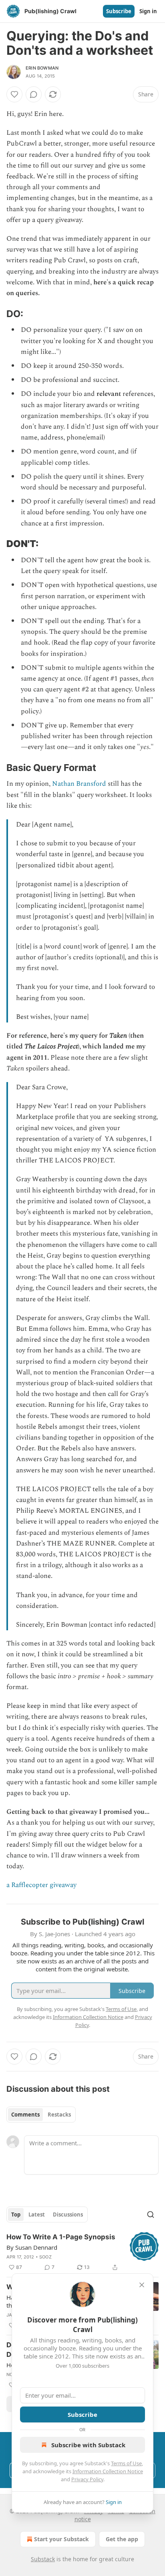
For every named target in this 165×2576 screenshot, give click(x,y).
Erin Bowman (42, 68)
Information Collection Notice (108, 2471)
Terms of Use (126, 2463)
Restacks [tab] (59, 2115)
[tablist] (41, 2115)
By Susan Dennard (32, 2247)
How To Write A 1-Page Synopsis (61, 2237)
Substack (43, 2559)
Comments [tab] (25, 2115)
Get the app (122, 2539)
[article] (82, 2252)
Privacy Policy (87, 2479)
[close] (142, 2285)
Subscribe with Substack (88, 2445)
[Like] (14, 94)
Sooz (45, 2257)
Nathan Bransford (79, 784)
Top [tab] (16, 2215)
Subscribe (119, 11)
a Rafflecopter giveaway (41, 1885)
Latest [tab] (37, 2215)
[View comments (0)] (34, 94)
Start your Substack (61, 2539)
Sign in (148, 11)
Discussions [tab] (68, 2215)
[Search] (151, 2215)
